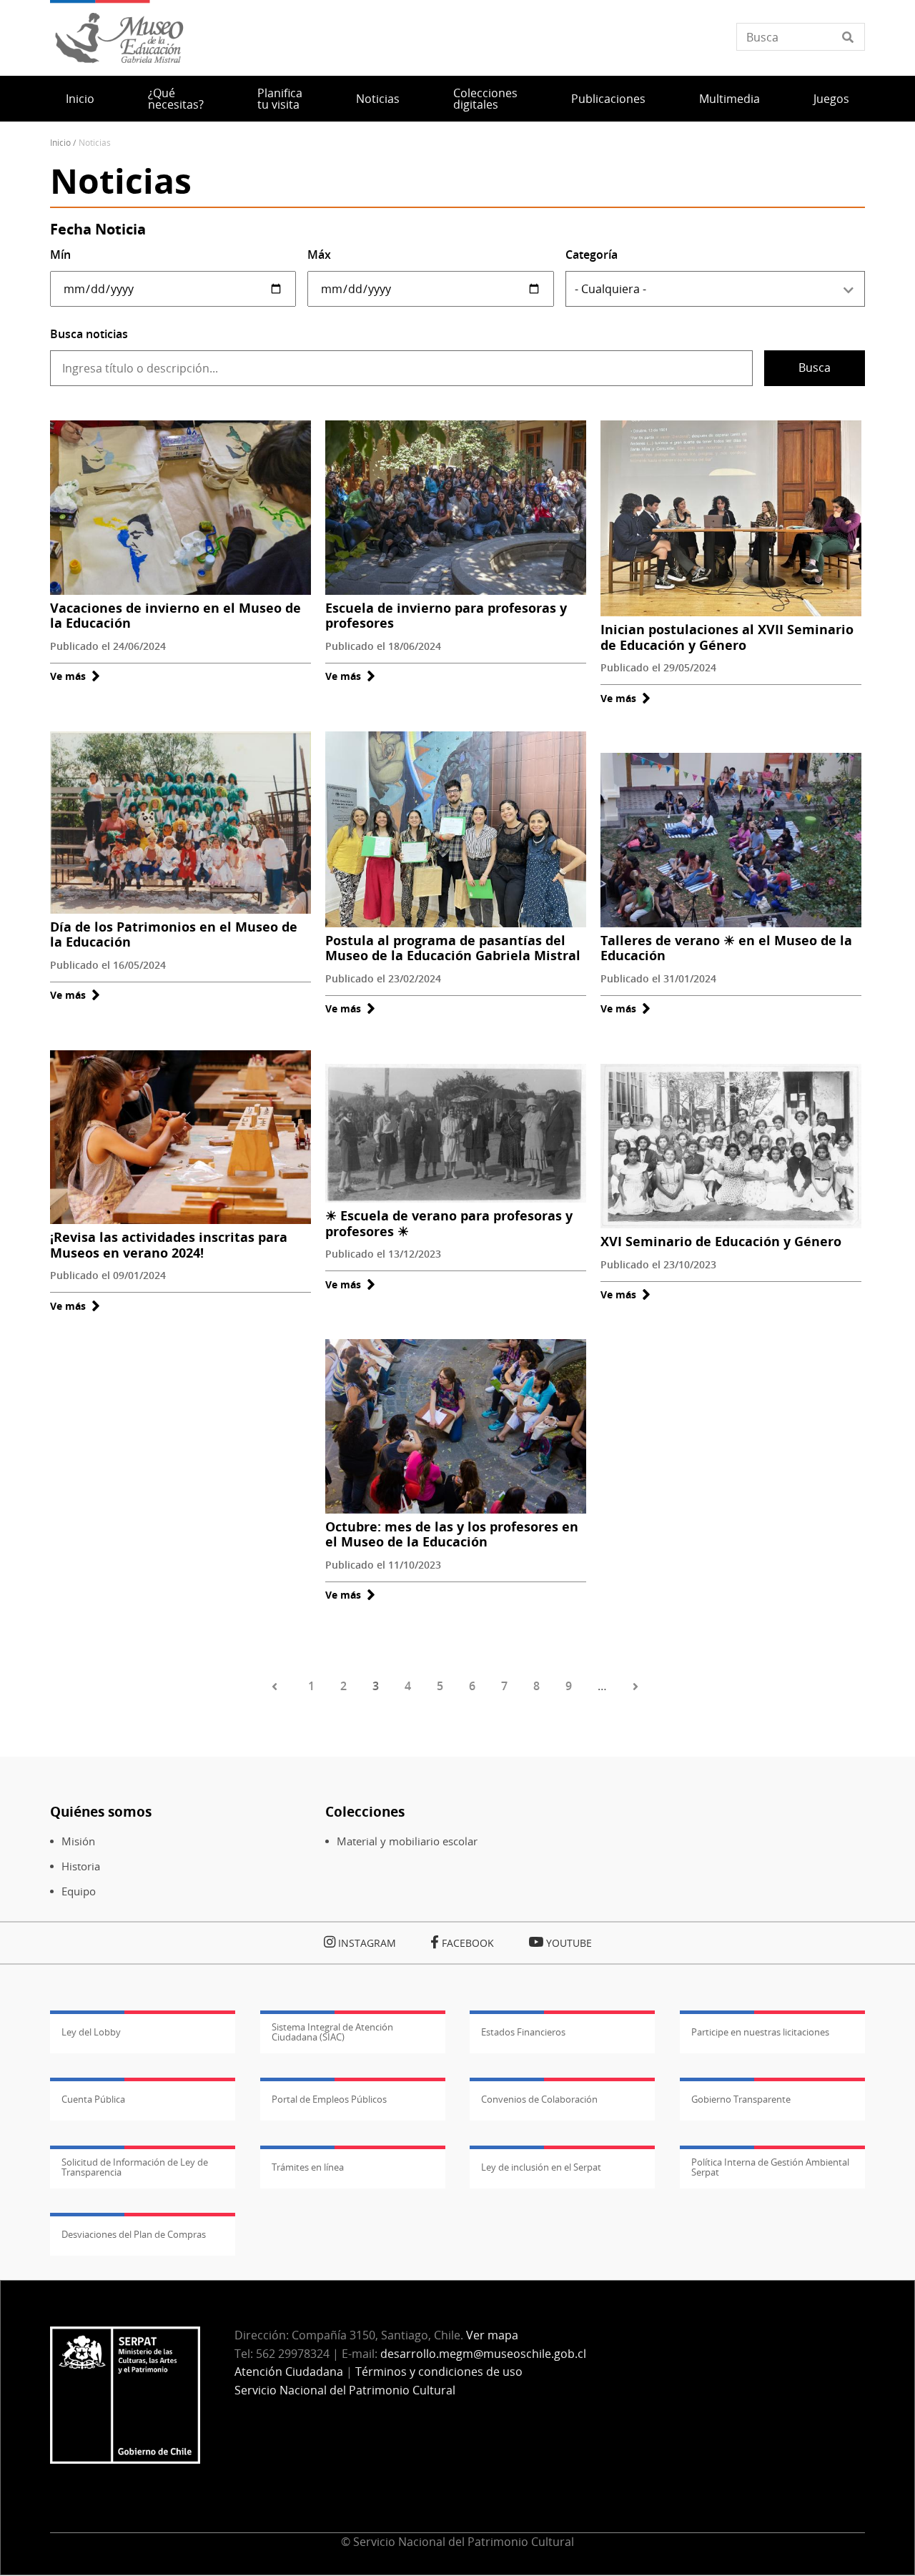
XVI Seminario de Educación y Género (721, 1241)
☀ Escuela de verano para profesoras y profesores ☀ (449, 1223)
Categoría (592, 255)
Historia (81, 1866)
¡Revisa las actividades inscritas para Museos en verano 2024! (169, 1245)
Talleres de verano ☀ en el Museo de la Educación (726, 948)
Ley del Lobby (91, 2032)
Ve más (75, 676)
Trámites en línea (308, 2167)
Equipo (79, 1891)
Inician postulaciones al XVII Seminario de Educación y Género (727, 637)
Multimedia (729, 99)
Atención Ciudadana (289, 2372)
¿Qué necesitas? (176, 99)
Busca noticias (89, 334)
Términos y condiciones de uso (439, 2372)
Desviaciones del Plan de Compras (134, 2234)
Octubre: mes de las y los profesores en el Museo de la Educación (452, 1534)
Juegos (831, 99)
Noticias (378, 99)
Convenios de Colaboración (539, 2099)
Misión (78, 1841)
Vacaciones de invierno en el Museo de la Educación (175, 616)
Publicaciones (608, 99)
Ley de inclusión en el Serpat (541, 2167)
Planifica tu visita (280, 99)
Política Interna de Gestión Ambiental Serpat (770, 2167)
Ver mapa (492, 2335)
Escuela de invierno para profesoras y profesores (446, 616)
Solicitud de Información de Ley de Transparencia (135, 2167)
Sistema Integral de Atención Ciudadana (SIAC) (332, 2032)
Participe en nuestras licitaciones (760, 2032)
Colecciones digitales (485, 99)
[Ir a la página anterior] (277, 1687)
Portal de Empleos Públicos (329, 2099)
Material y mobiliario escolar (407, 1841)
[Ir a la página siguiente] (638, 1687)
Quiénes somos (101, 1811)
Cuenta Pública (93, 2099)
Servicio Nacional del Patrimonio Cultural (345, 2390)
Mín (60, 255)
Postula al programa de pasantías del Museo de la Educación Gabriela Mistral (453, 948)
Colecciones (365, 1811)
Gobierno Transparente (741, 2099)
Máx (319, 255)
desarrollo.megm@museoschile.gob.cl (483, 2354)
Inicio (80, 99)
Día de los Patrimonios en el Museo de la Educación (174, 934)
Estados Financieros (523, 2032)
